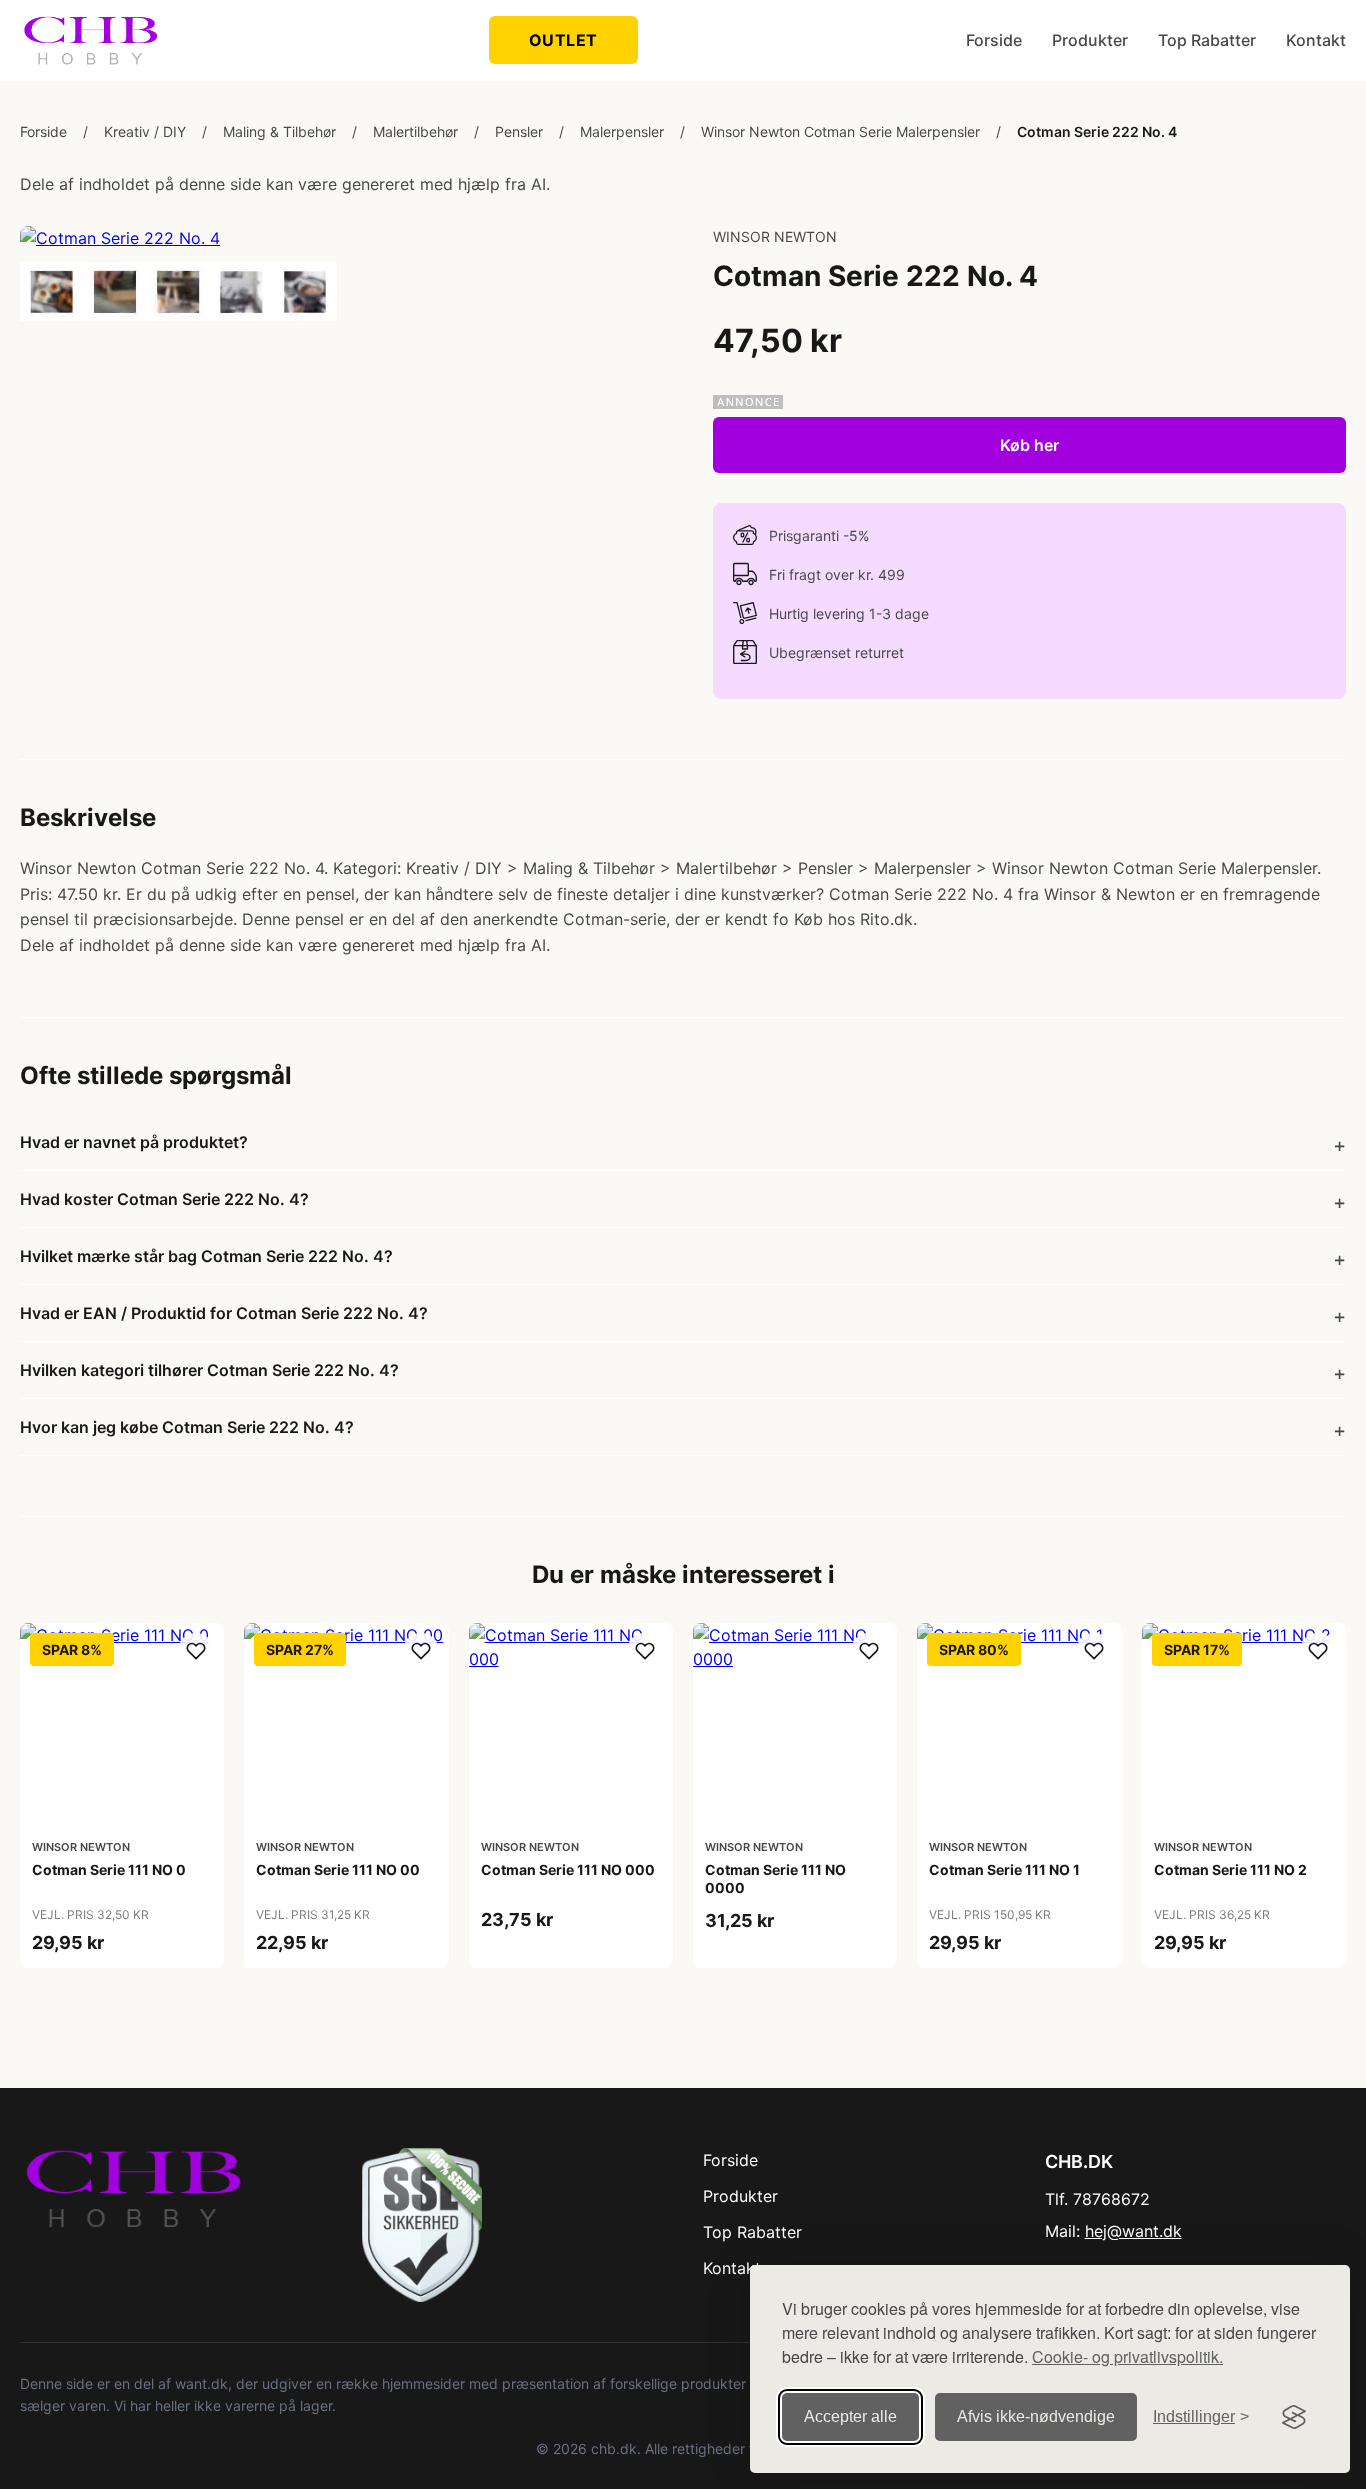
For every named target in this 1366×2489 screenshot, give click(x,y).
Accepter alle (850, 2416)
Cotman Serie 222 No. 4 (1097, 131)
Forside (994, 40)
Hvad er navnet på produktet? (134, 1142)
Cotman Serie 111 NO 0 (109, 1869)
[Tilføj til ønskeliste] (196, 1651)
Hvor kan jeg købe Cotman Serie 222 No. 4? (187, 1427)
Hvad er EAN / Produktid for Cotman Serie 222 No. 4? (224, 1313)
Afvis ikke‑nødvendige (1036, 2416)
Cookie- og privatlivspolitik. (1127, 2356)
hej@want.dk (1133, 2231)
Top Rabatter (1207, 40)
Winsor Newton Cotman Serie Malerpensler (840, 131)
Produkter (1090, 40)
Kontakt (1316, 40)
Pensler (519, 131)
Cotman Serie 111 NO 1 (1004, 1869)
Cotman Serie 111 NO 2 (1230, 1869)
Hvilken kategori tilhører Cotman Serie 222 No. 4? (209, 1370)
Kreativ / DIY (145, 131)
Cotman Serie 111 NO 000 (568, 1869)
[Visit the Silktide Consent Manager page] (1294, 2417)
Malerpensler (622, 131)
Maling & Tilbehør (279, 131)
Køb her (1029, 445)
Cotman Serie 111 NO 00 (338, 1869)
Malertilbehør (415, 131)
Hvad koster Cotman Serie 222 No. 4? (164, 1199)
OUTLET (563, 40)
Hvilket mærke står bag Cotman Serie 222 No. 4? (206, 1256)
